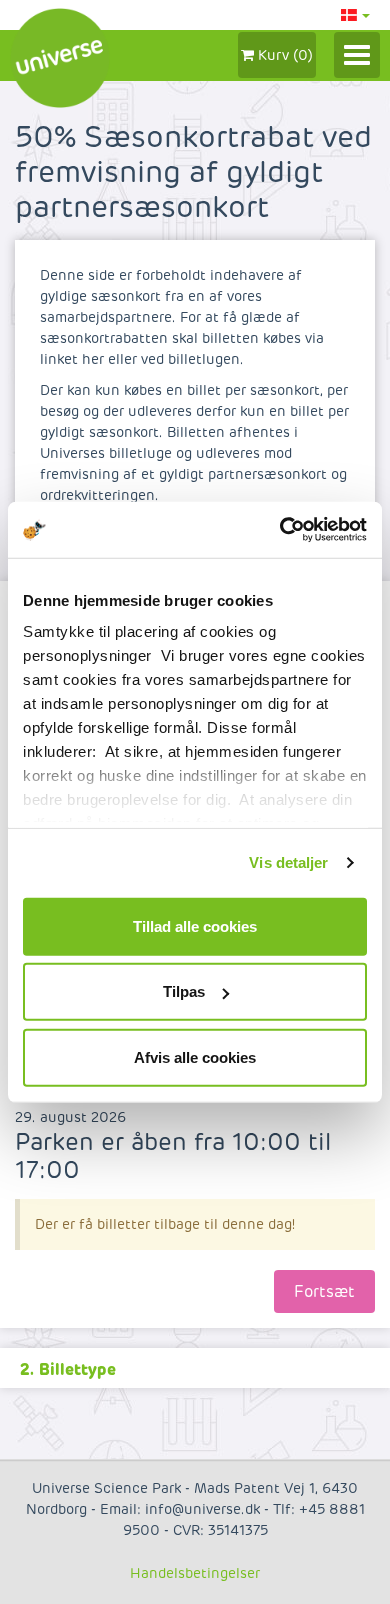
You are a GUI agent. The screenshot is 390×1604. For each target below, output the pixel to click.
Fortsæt (324, 1291)
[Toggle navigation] (357, 55)
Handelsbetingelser (195, 1573)
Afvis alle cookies (195, 1056)
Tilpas (184, 991)
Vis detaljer (288, 862)
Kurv (283, 55)
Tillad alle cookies (195, 925)
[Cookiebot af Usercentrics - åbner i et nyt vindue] (280, 530)
